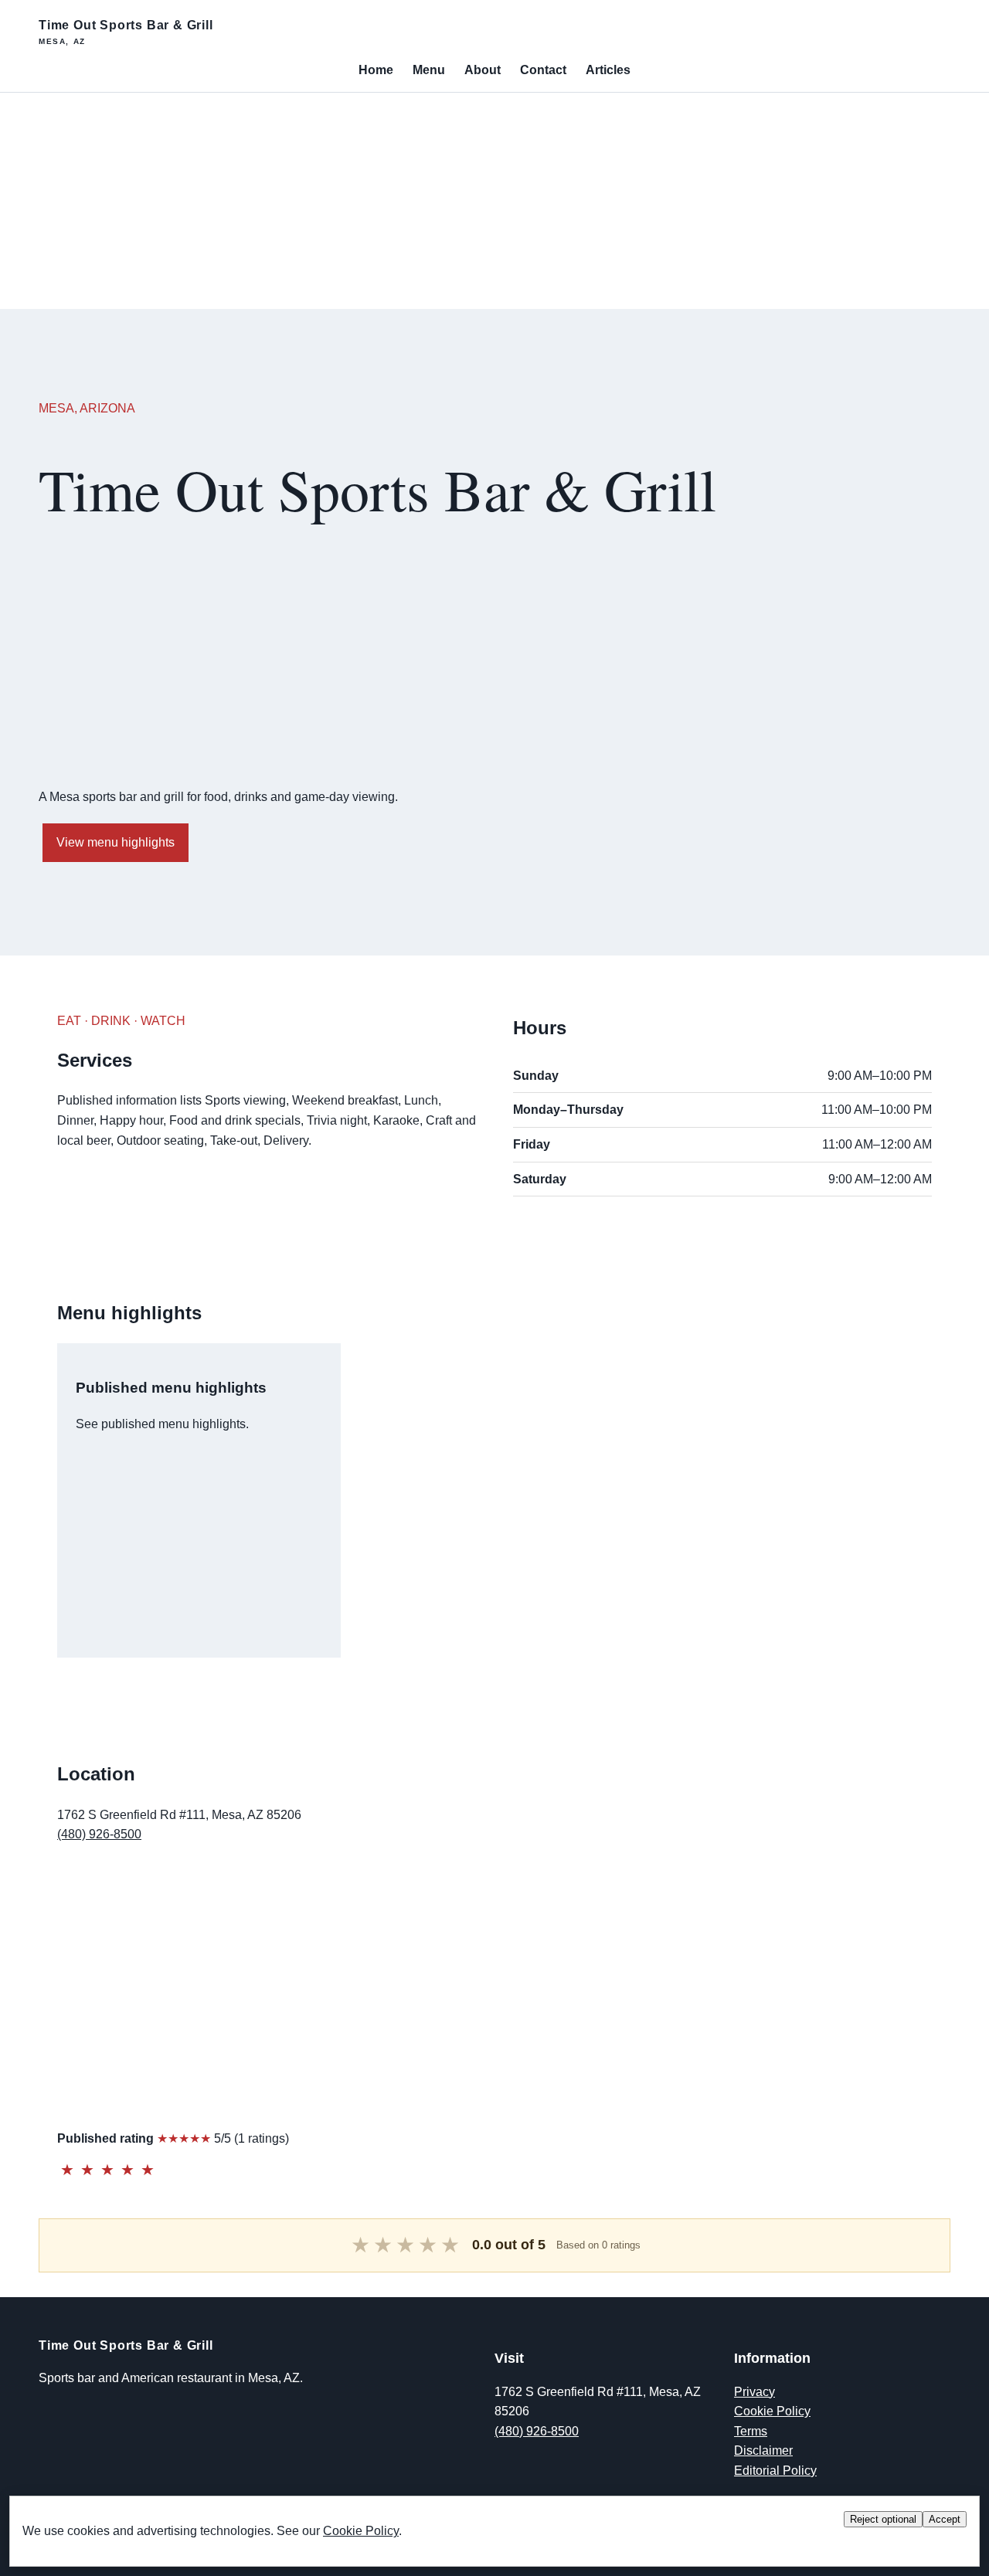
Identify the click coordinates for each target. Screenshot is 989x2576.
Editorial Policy (775, 2471)
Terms (751, 2431)
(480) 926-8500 (99, 1834)
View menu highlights (116, 842)
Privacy (754, 2392)
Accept (945, 2519)
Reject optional (883, 2519)
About (483, 70)
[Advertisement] (464, 201)
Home (376, 70)
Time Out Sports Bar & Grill (126, 32)
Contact (543, 70)
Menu (429, 70)
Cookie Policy (772, 2411)
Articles (608, 70)
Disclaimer (763, 2450)
